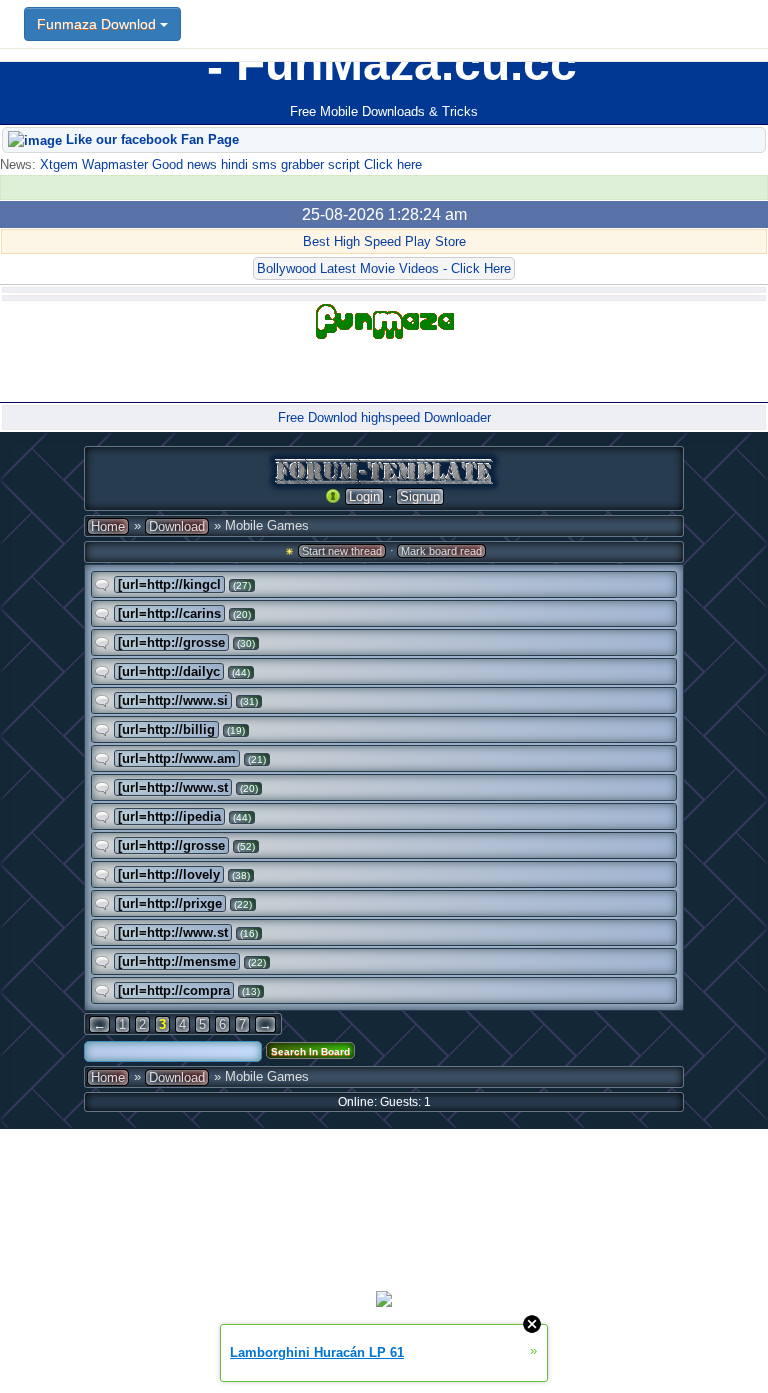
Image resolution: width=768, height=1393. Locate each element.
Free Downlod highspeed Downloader (384, 417)
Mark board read (441, 551)
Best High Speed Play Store (384, 241)
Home (108, 526)
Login (364, 496)
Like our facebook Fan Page (150, 139)
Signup (420, 496)
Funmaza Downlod (98, 24)
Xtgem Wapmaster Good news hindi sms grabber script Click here (229, 164)
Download (177, 526)
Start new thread (342, 551)
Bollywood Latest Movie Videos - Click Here (384, 268)
